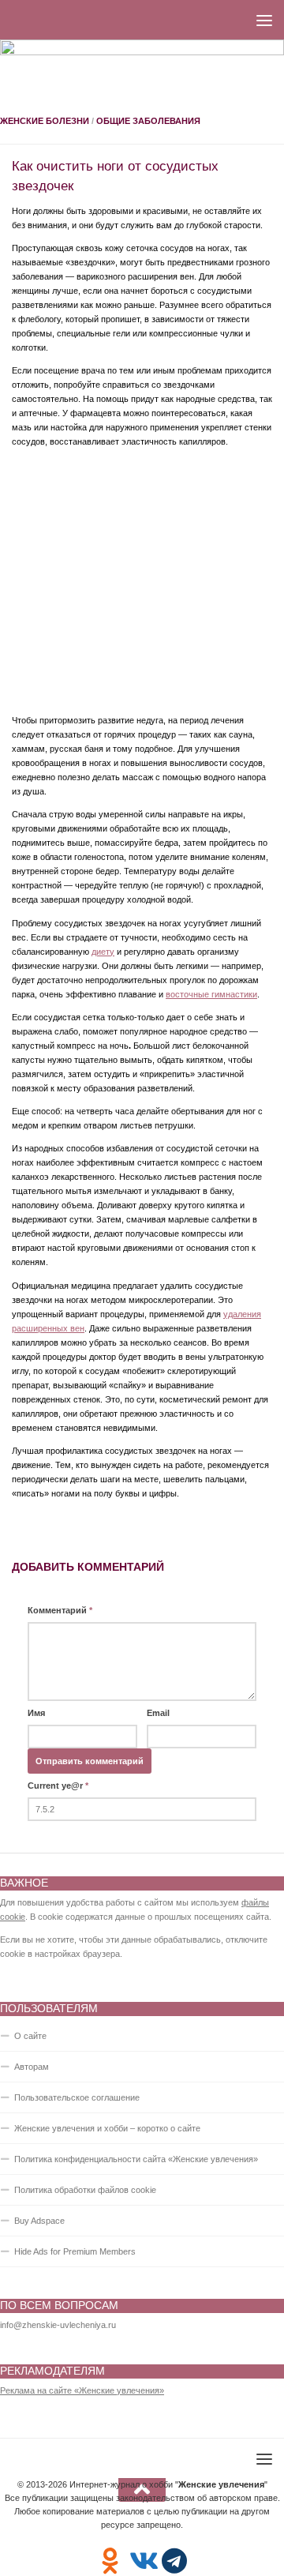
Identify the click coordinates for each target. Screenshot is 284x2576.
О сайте (30, 2036)
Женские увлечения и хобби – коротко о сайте (107, 2128)
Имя (36, 1713)
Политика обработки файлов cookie (85, 2190)
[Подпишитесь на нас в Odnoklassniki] (110, 2561)
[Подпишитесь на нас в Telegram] (175, 2561)
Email (158, 1713)
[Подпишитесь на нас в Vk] (142, 2561)
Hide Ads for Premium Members (75, 2251)
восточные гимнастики (211, 994)
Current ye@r (58, 1786)
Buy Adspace (39, 2221)
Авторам (32, 2067)
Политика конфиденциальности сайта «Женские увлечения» (136, 2159)
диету (103, 952)
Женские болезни (45, 121)
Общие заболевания (148, 121)
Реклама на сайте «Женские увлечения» (82, 2390)
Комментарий (60, 1610)
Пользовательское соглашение (77, 2097)
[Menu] (264, 20)
